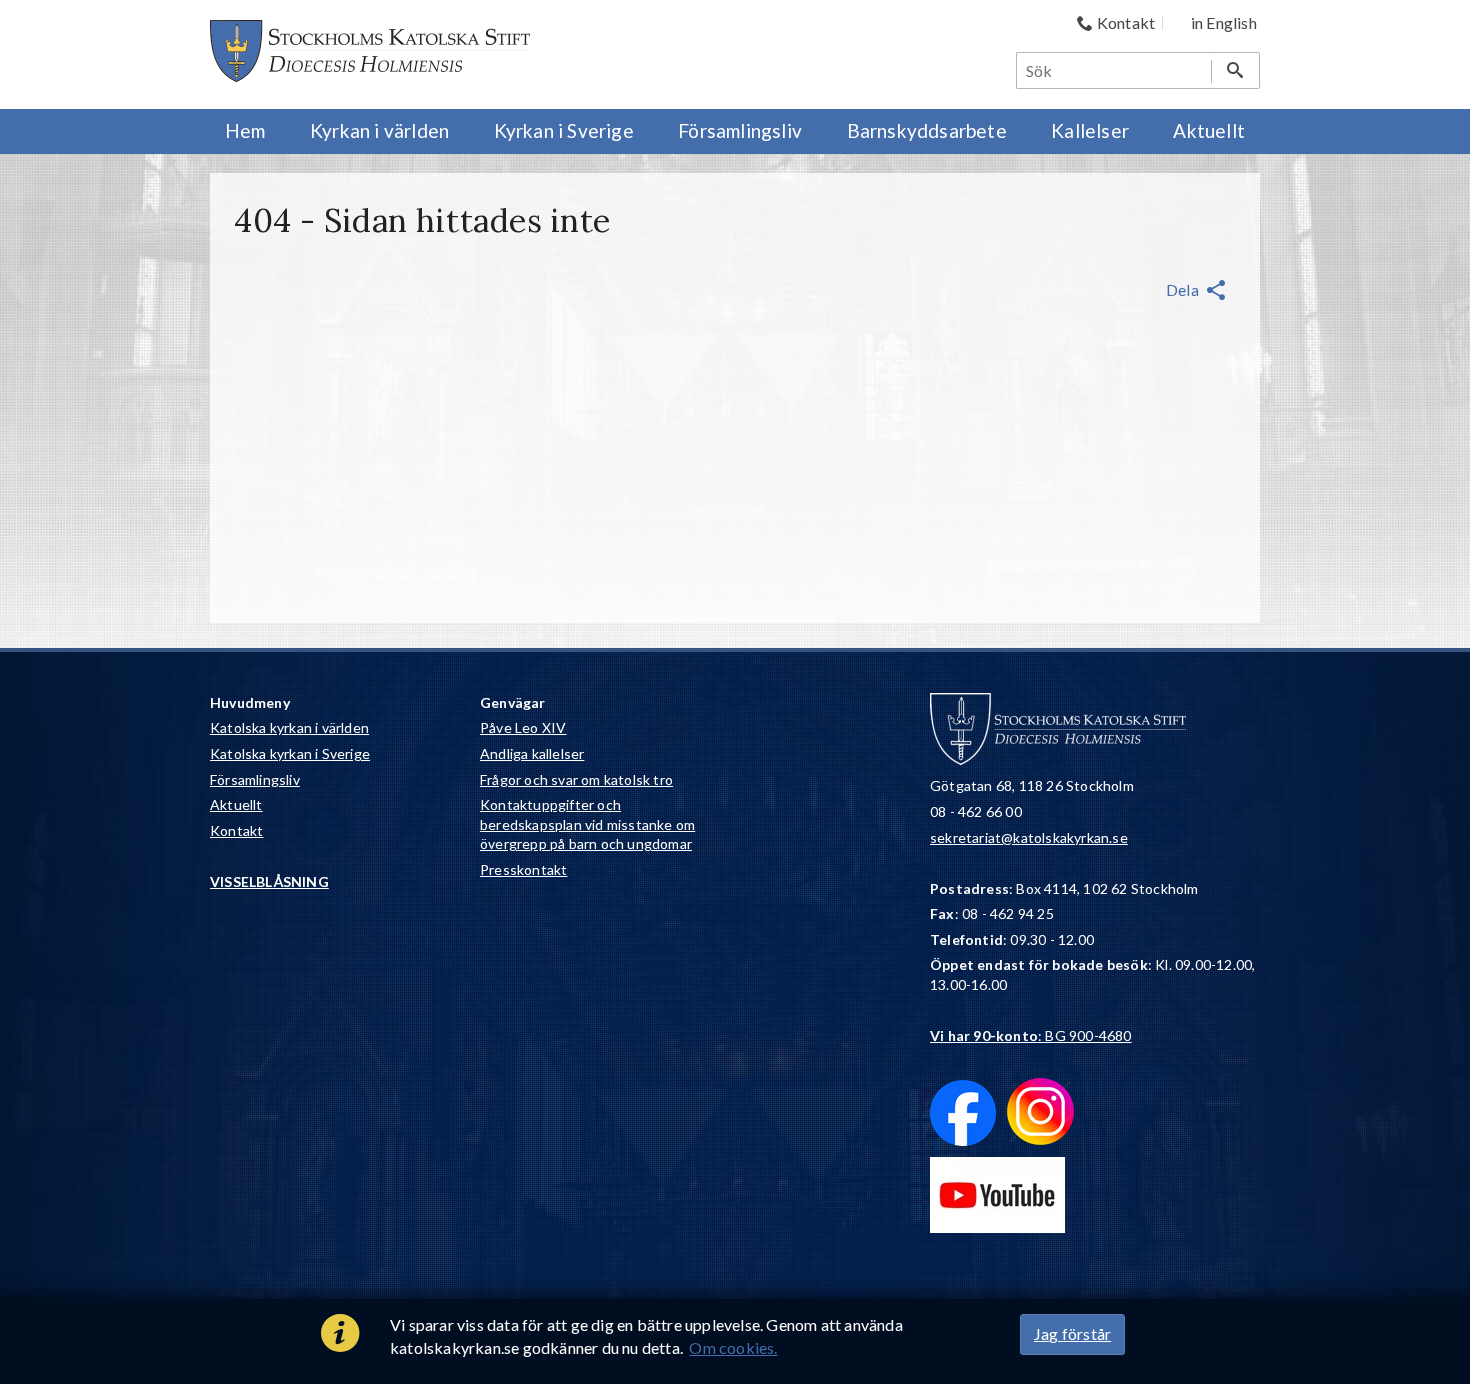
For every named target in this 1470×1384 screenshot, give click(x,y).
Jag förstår (1072, 1333)
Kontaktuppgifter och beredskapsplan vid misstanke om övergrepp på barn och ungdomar (587, 824)
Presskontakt (523, 869)
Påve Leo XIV (523, 727)
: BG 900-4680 (1031, 1035)
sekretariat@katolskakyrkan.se (1029, 837)
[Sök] (1235, 70)
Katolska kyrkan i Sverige (290, 753)
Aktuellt (236, 804)
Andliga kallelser (532, 753)
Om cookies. (733, 1347)
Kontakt (236, 830)
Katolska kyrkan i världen (289, 727)
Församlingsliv (255, 779)
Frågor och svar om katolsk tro (576, 779)
